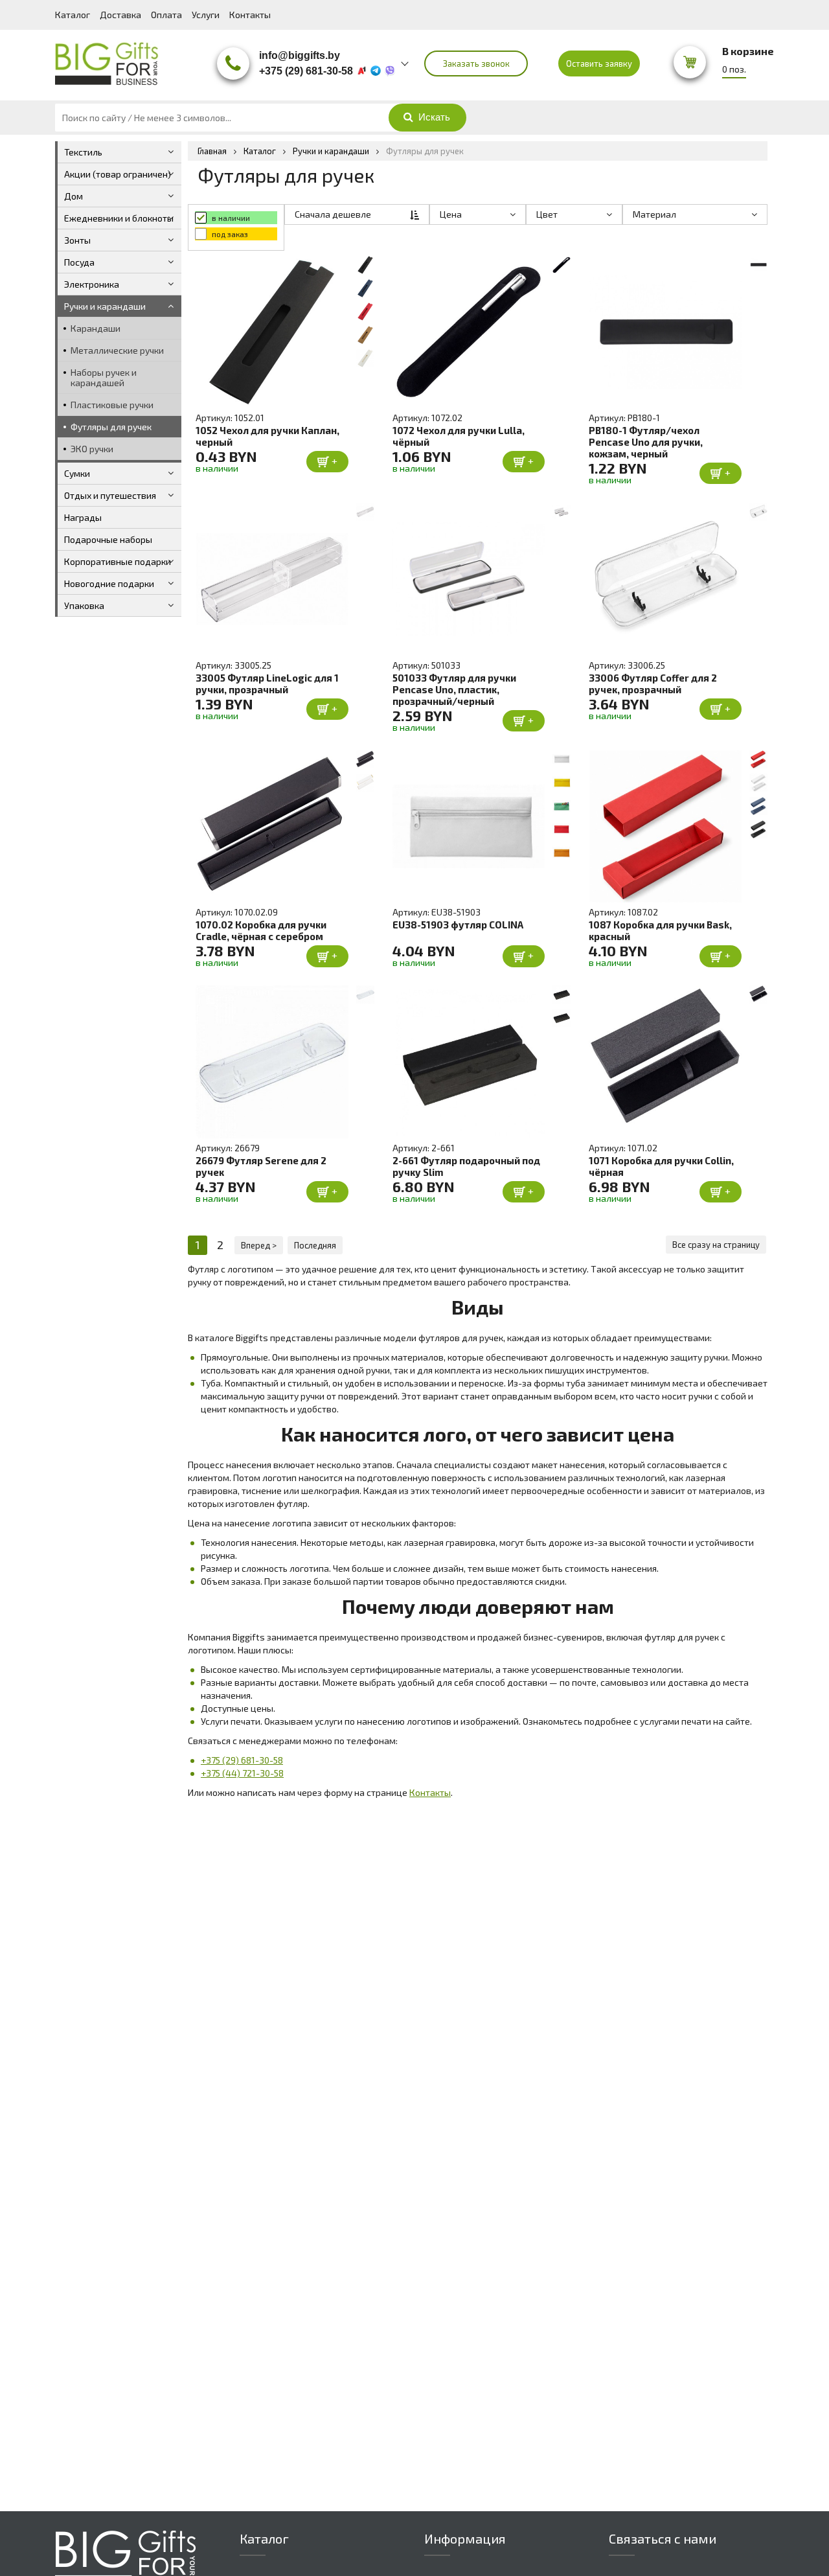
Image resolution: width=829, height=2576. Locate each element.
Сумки (77, 473)
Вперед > (259, 1245)
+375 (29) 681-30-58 (242, 1760)
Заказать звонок (476, 63)
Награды (83, 517)
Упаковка (84, 605)
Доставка (120, 15)
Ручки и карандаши (105, 306)
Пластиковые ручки (112, 405)
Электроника (92, 284)
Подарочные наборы (108, 539)
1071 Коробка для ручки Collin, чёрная (661, 1166)
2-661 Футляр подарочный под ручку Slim (466, 1166)
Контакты (250, 15)
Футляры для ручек (111, 427)
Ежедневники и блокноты (119, 218)
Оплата (166, 15)
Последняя (315, 1245)
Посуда (79, 262)
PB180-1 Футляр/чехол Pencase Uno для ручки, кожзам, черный (646, 442)
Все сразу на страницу (716, 1245)
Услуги (206, 15)
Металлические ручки (117, 350)
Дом (74, 196)
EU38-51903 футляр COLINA (458, 925)
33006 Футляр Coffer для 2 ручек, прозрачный (653, 684)
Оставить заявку (599, 63)
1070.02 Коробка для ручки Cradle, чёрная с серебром (261, 930)
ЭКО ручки (92, 449)
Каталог (73, 15)
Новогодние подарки (109, 583)
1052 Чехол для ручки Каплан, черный (267, 436)
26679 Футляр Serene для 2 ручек (261, 1166)
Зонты (77, 240)
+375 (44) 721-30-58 (242, 1773)
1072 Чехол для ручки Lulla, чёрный (459, 436)
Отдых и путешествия (110, 495)
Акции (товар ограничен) (118, 174)
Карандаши (96, 328)
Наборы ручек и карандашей (104, 377)
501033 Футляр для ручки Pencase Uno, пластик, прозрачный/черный (454, 689)
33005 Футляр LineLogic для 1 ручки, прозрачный (267, 684)
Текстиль (83, 152)
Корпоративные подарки (118, 561)
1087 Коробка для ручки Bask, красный (660, 930)
